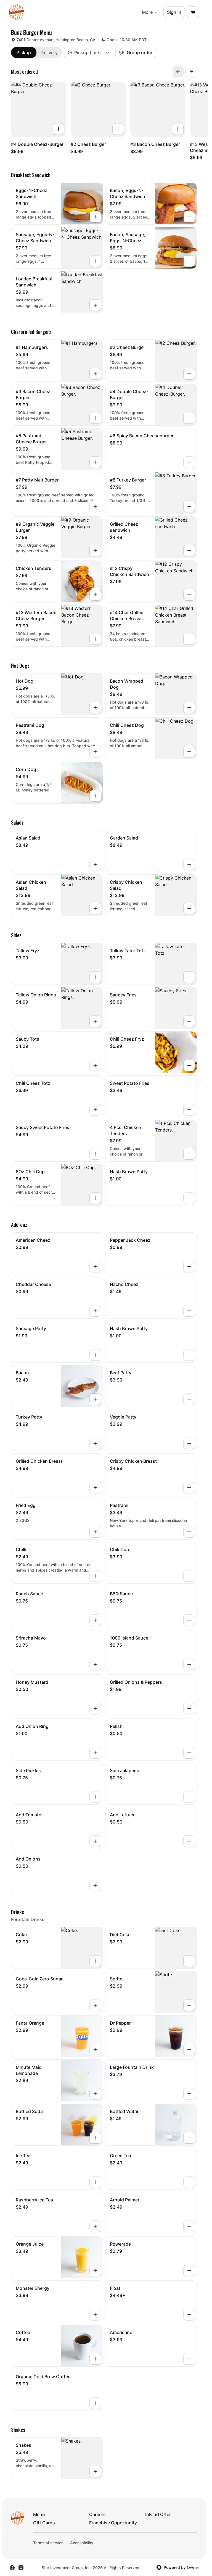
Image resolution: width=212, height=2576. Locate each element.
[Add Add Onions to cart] (95, 1885)
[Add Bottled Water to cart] (189, 2138)
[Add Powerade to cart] (189, 2270)
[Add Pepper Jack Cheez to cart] (189, 1267)
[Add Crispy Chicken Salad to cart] (189, 909)
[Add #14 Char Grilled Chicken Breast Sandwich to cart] (189, 639)
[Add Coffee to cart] (95, 2359)
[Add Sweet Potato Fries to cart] (189, 1110)
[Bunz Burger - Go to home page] (17, 12)
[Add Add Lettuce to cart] (189, 1841)
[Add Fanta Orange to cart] (95, 2049)
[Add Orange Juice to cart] (95, 2270)
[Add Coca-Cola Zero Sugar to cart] (95, 2005)
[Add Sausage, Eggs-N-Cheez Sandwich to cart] (95, 261)
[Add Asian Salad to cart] (95, 864)
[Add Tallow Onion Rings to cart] (95, 1021)
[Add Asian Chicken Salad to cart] (95, 909)
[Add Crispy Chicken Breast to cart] (189, 1488)
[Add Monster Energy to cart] (95, 2315)
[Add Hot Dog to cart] (95, 707)
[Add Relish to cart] (189, 1753)
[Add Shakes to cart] (95, 2472)
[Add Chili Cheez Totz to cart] (95, 1110)
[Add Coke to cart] (95, 1961)
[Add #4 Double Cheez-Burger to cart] (59, 129)
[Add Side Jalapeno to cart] (189, 1797)
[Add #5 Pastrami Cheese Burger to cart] (95, 462)
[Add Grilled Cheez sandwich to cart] (189, 551)
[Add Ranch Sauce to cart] (95, 1620)
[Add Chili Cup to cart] (189, 1576)
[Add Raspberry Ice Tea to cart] (95, 2226)
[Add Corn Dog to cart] (95, 796)
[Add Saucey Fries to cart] (189, 1021)
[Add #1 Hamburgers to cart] (95, 374)
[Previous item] (178, 72)
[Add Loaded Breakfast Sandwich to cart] (95, 305)
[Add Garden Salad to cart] (189, 864)
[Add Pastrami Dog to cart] (95, 752)
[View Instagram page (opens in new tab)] (21, 2568)
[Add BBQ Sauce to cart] (189, 1620)
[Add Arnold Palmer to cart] (189, 2226)
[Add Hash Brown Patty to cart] (189, 1198)
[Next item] (191, 72)
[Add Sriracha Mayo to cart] (95, 1664)
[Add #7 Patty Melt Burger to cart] (95, 506)
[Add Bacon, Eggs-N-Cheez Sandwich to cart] (189, 217)
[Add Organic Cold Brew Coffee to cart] (95, 2403)
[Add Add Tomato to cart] (95, 1841)
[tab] (24, 52)
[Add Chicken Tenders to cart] (95, 595)
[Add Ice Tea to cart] (95, 2182)
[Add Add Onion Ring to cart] (95, 1753)
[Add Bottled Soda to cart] (95, 2138)
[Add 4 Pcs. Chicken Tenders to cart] (189, 1154)
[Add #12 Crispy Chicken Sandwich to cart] (189, 595)
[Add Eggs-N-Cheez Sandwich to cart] (95, 217)
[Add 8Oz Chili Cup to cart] (95, 1198)
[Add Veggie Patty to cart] (189, 1443)
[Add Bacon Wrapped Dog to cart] (189, 707)
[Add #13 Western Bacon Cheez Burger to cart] (95, 639)
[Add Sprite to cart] (189, 2005)
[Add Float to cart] (189, 2315)
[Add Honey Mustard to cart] (95, 1709)
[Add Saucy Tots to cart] (95, 1065)
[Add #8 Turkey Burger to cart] (189, 506)
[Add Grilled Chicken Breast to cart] (95, 1488)
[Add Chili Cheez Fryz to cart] (189, 1065)
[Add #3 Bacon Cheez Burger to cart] (178, 129)
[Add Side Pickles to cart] (95, 1797)
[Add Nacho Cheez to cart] (189, 1311)
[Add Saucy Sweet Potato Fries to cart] (95, 1154)
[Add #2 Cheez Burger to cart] (118, 129)
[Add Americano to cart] (189, 2359)
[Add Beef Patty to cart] (189, 1399)
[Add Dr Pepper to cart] (189, 2049)
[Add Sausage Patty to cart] (95, 1355)
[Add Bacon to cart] (95, 1399)
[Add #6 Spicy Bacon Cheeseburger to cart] (189, 462)
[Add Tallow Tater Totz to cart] (189, 977)
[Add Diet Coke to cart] (189, 1961)
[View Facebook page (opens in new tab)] (12, 2568)
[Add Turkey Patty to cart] (95, 1443)
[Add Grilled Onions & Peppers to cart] (189, 1709)
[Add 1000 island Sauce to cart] (189, 1664)
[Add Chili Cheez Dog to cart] (189, 752)
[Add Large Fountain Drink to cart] (189, 2094)
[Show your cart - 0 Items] (193, 12)
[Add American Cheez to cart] (95, 1267)
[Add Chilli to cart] (95, 1576)
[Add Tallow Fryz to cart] (95, 977)
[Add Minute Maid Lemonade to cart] (95, 2094)
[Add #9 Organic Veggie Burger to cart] (95, 551)
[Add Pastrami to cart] (189, 1532)
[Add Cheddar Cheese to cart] (95, 1311)
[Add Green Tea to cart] (189, 2182)
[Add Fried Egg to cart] (95, 1532)
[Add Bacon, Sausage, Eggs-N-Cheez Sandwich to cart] (189, 261)
